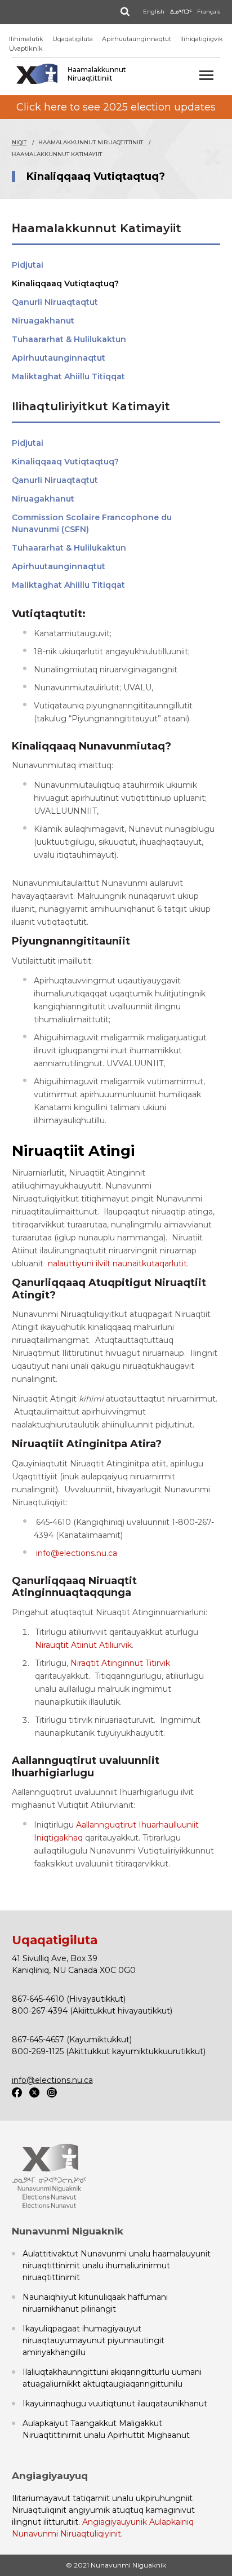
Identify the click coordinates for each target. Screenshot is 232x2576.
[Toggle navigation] (206, 75)
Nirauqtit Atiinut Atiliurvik (83, 1645)
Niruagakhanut (43, 321)
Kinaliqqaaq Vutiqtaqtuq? (65, 283)
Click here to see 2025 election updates (116, 107)
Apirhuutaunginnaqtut (137, 39)
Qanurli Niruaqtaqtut (55, 302)
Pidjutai (28, 265)
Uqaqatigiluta (73, 39)
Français (209, 12)
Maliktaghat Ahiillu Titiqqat (68, 376)
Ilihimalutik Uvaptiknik (26, 44)
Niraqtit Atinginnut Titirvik (120, 1663)
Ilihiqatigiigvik (202, 39)
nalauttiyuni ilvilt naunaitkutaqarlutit (117, 1263)
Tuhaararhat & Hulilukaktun (69, 339)
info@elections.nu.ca (77, 1553)
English (154, 12)
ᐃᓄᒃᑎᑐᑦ (181, 12)
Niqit (19, 142)
